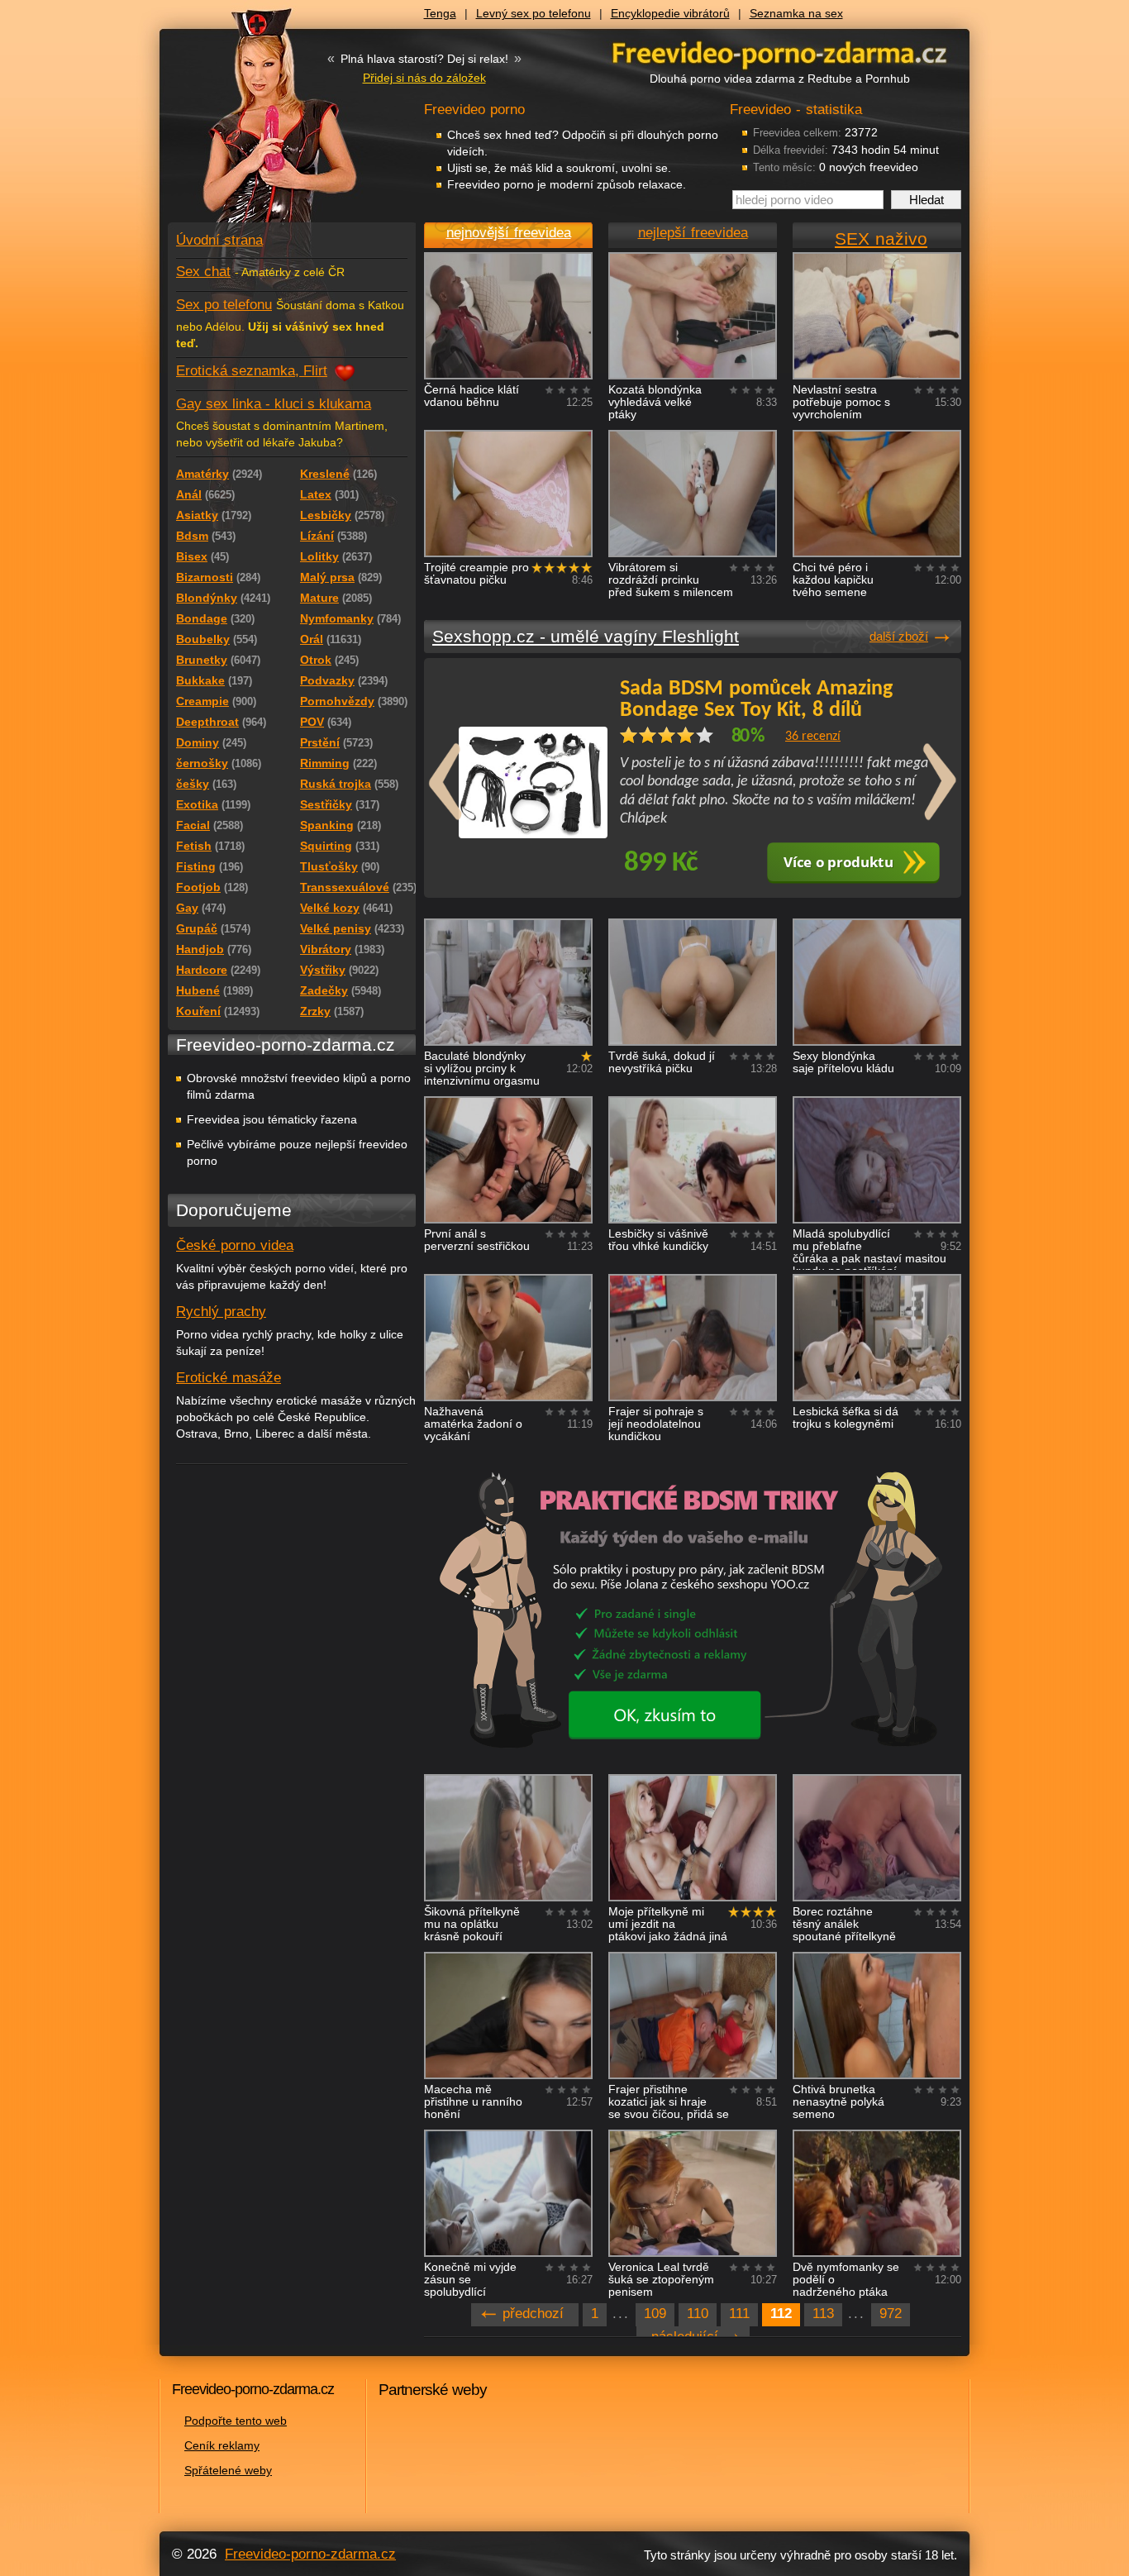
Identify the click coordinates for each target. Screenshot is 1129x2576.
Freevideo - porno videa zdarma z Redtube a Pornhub (259, 124)
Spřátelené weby (228, 2470)
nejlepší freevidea (693, 233)
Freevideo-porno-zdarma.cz (310, 2554)
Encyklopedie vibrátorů (670, 13)
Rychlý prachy (221, 1312)
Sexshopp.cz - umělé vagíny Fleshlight (586, 636)
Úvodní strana (219, 240)
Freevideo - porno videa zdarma (779, 52)
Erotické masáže (229, 1378)
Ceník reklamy (222, 2445)
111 (739, 2314)
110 (698, 2314)
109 (655, 2314)
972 (891, 2314)
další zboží (899, 636)
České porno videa (235, 1245)
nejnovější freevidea (509, 233)
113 (823, 2314)
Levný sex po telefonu (534, 13)
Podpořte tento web (236, 2421)
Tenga (440, 13)
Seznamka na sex (796, 13)
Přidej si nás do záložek (424, 78)
